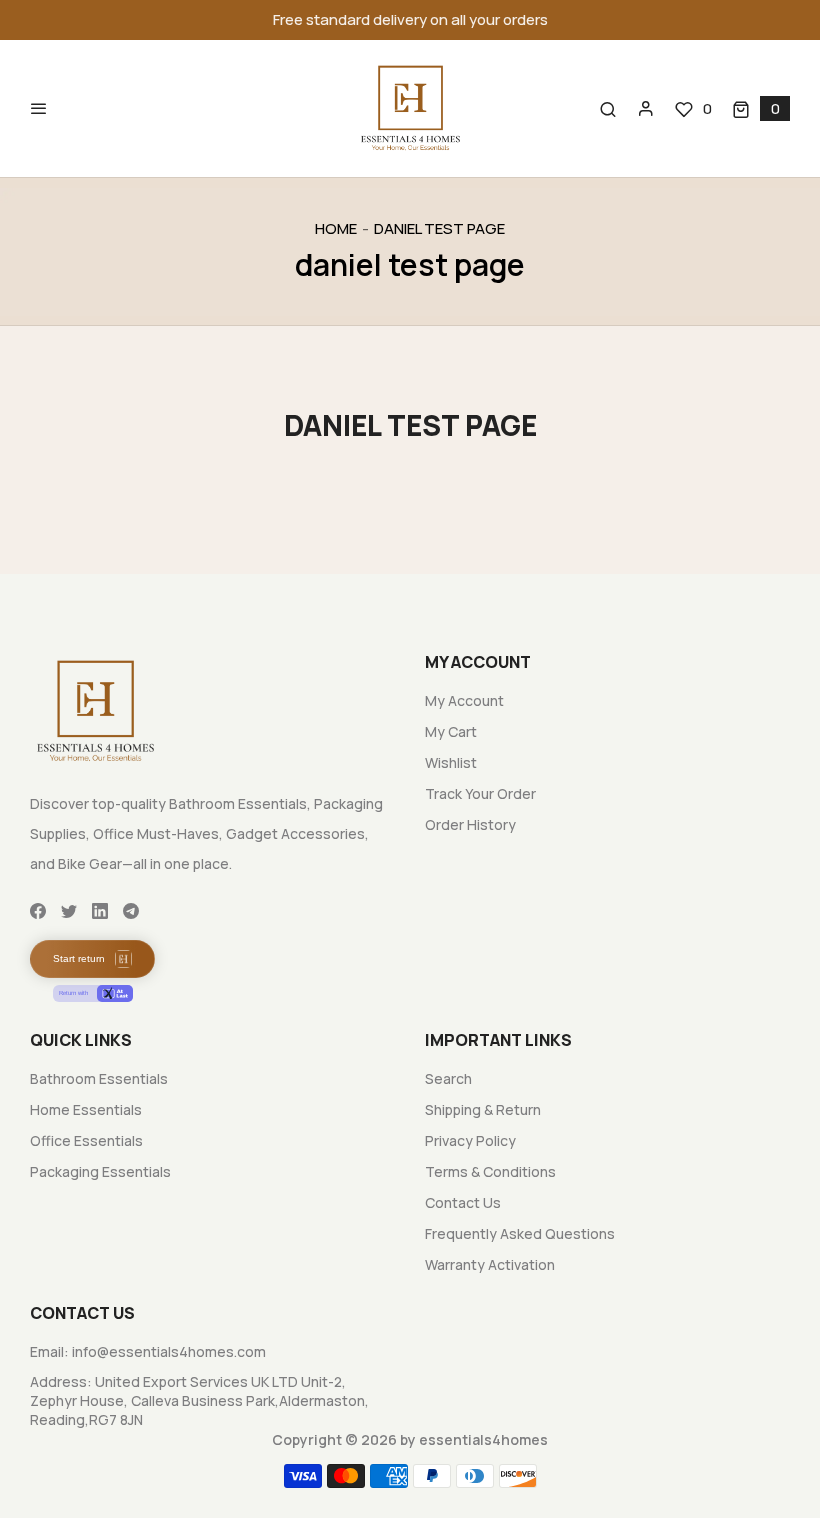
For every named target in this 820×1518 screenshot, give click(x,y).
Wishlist (451, 762)
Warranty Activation (490, 1264)
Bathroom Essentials (99, 1078)
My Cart (451, 731)
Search (448, 1078)
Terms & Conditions (490, 1171)
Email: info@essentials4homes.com (148, 1351)
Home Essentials (86, 1109)
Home (336, 228)
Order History (470, 824)
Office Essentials (86, 1140)
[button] (761, 108)
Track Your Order (480, 793)
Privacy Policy (470, 1140)
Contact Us (463, 1202)
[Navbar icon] (39, 109)
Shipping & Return (483, 1109)
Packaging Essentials (100, 1171)
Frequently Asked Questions (520, 1233)
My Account (464, 700)
